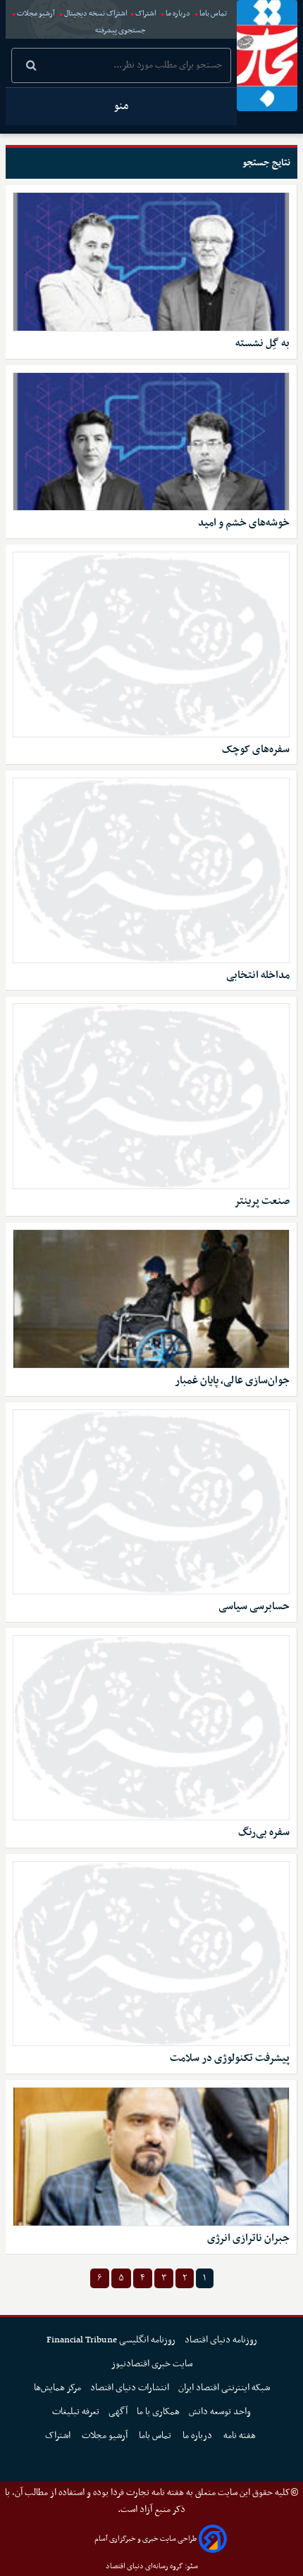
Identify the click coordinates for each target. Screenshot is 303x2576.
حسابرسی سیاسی (254, 1607)
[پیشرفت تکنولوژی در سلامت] (151, 1954)
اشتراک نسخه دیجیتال (95, 14)
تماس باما (213, 14)
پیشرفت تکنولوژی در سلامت (230, 2058)
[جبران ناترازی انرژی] (151, 2157)
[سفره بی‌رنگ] (151, 1728)
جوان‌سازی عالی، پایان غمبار (232, 1381)
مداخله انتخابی (258, 976)
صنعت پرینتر (262, 1201)
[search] (31, 67)
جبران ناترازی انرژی (248, 2239)
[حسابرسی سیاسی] (151, 1502)
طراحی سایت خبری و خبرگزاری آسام (146, 2539)
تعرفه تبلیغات (76, 2412)
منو (121, 106)
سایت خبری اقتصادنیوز (152, 2364)
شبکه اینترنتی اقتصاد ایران (224, 2388)
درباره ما (178, 14)
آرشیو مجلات (36, 14)
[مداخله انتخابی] (151, 870)
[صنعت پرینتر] (151, 1096)
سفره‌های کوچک (256, 750)
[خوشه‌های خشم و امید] (151, 442)
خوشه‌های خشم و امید (244, 523)
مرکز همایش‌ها (57, 2388)
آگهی (118, 2412)
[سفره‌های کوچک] (151, 645)
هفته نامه (241, 2436)
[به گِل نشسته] (151, 262)
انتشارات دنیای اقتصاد (130, 2388)
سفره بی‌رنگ (264, 1833)
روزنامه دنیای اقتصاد (221, 2340)
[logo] (267, 56)
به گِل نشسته (262, 344)
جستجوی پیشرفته (120, 31)
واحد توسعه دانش (220, 2412)
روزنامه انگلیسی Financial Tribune (111, 2340)
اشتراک (146, 14)
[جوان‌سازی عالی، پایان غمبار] (151, 1299)
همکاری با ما (158, 2412)
